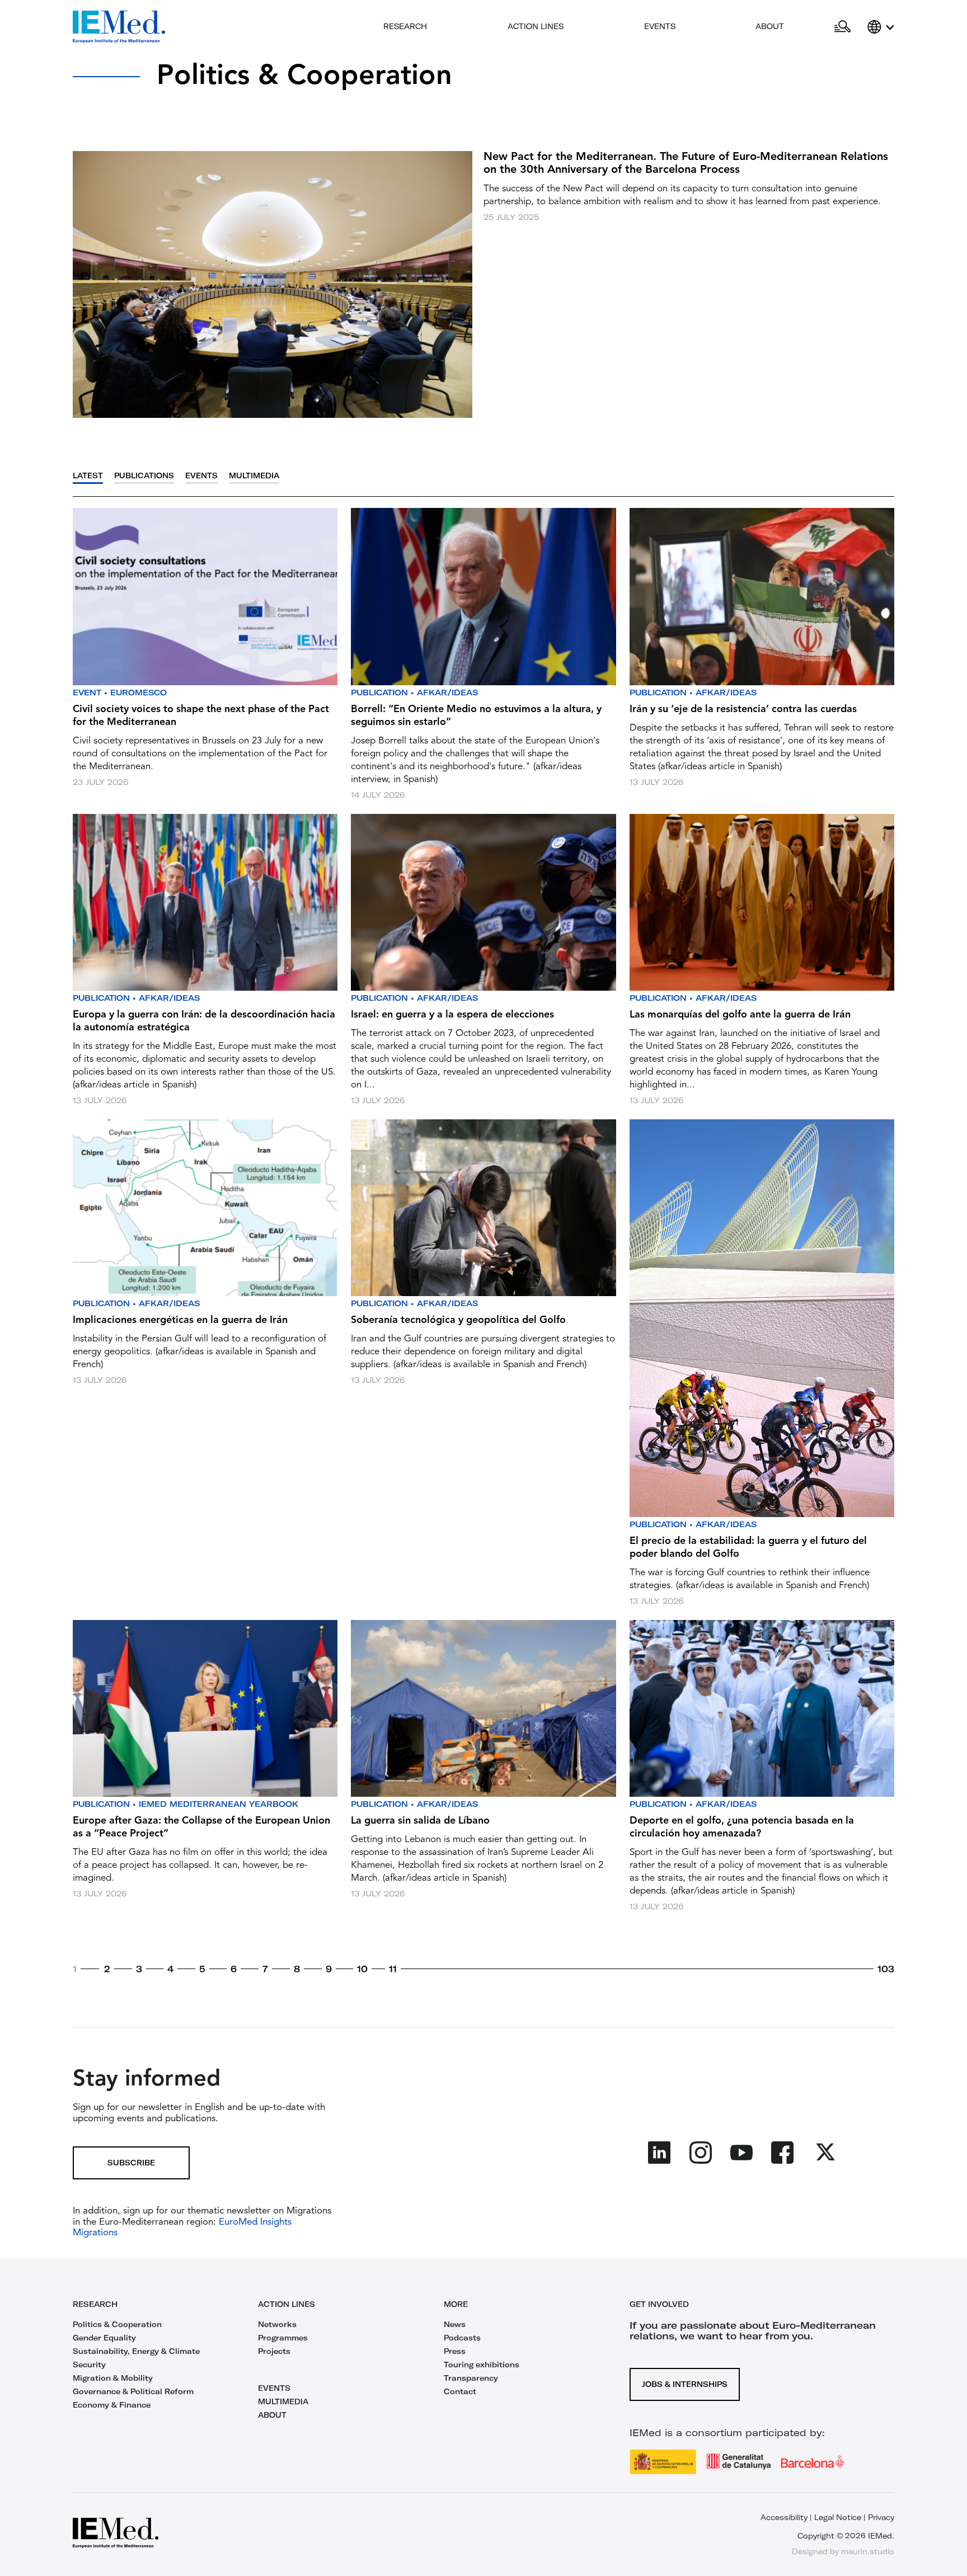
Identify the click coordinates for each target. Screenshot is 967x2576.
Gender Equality (104, 2338)
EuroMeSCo (139, 693)
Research (405, 26)
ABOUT (272, 2415)
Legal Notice (838, 2517)
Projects (274, 2351)
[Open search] (842, 27)
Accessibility (784, 2517)
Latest (88, 476)
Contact (460, 2391)
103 (886, 1969)
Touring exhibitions (482, 2365)
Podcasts (462, 2338)
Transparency (471, 2378)
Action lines (536, 26)
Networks (277, 2324)
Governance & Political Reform (133, 2391)
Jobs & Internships (685, 2384)
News (455, 2324)
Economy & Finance (112, 2405)
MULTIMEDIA (283, 2401)
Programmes (283, 2338)
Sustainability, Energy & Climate (136, 2351)
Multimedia (254, 476)
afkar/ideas (447, 693)
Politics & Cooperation (117, 2324)
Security (89, 2365)
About (770, 26)
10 (362, 1969)
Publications (144, 476)
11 (393, 1969)
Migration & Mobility (113, 2378)
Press (455, 2351)
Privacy (881, 2517)
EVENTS (274, 2388)
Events (660, 26)
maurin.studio (868, 2551)
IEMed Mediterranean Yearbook (219, 1804)
